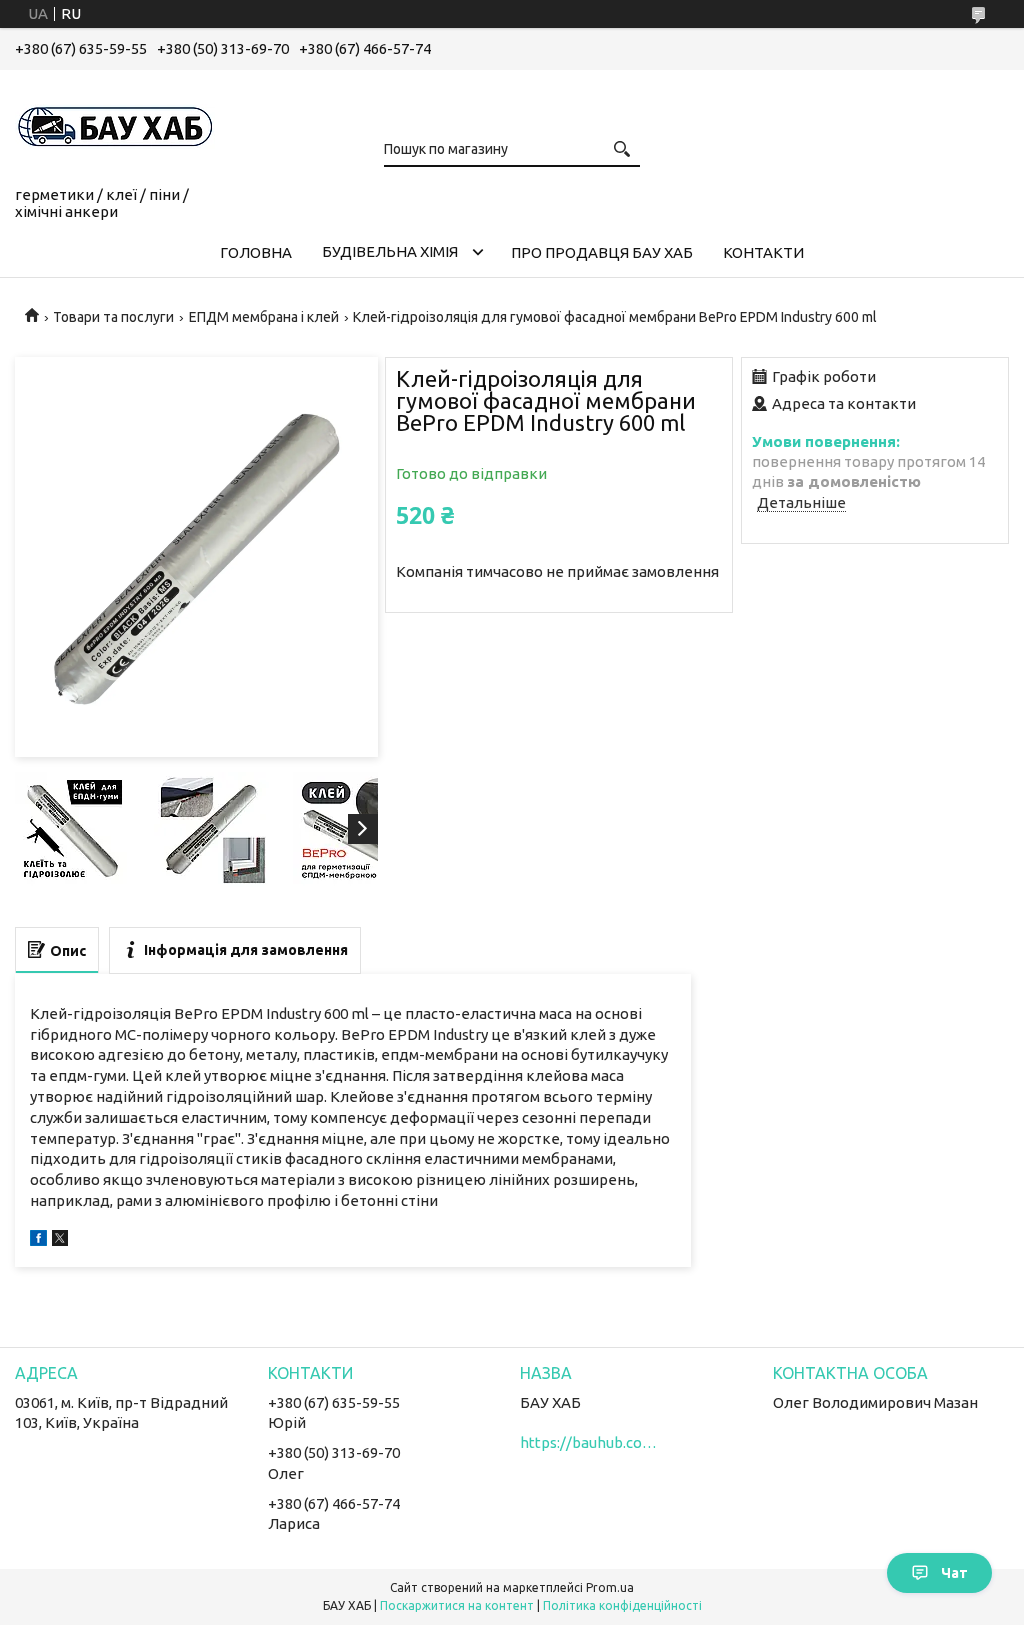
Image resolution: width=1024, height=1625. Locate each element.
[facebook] (38, 1240)
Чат (954, 1573)
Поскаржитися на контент (457, 1605)
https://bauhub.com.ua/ (590, 1442)
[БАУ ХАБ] (115, 124)
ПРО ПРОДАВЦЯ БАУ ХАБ (602, 252)
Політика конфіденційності (622, 1605)
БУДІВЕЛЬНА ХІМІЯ (390, 251)
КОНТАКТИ (763, 252)
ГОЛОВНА (256, 252)
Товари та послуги (113, 317)
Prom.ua (610, 1587)
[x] (60, 1240)
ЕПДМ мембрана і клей (264, 317)
